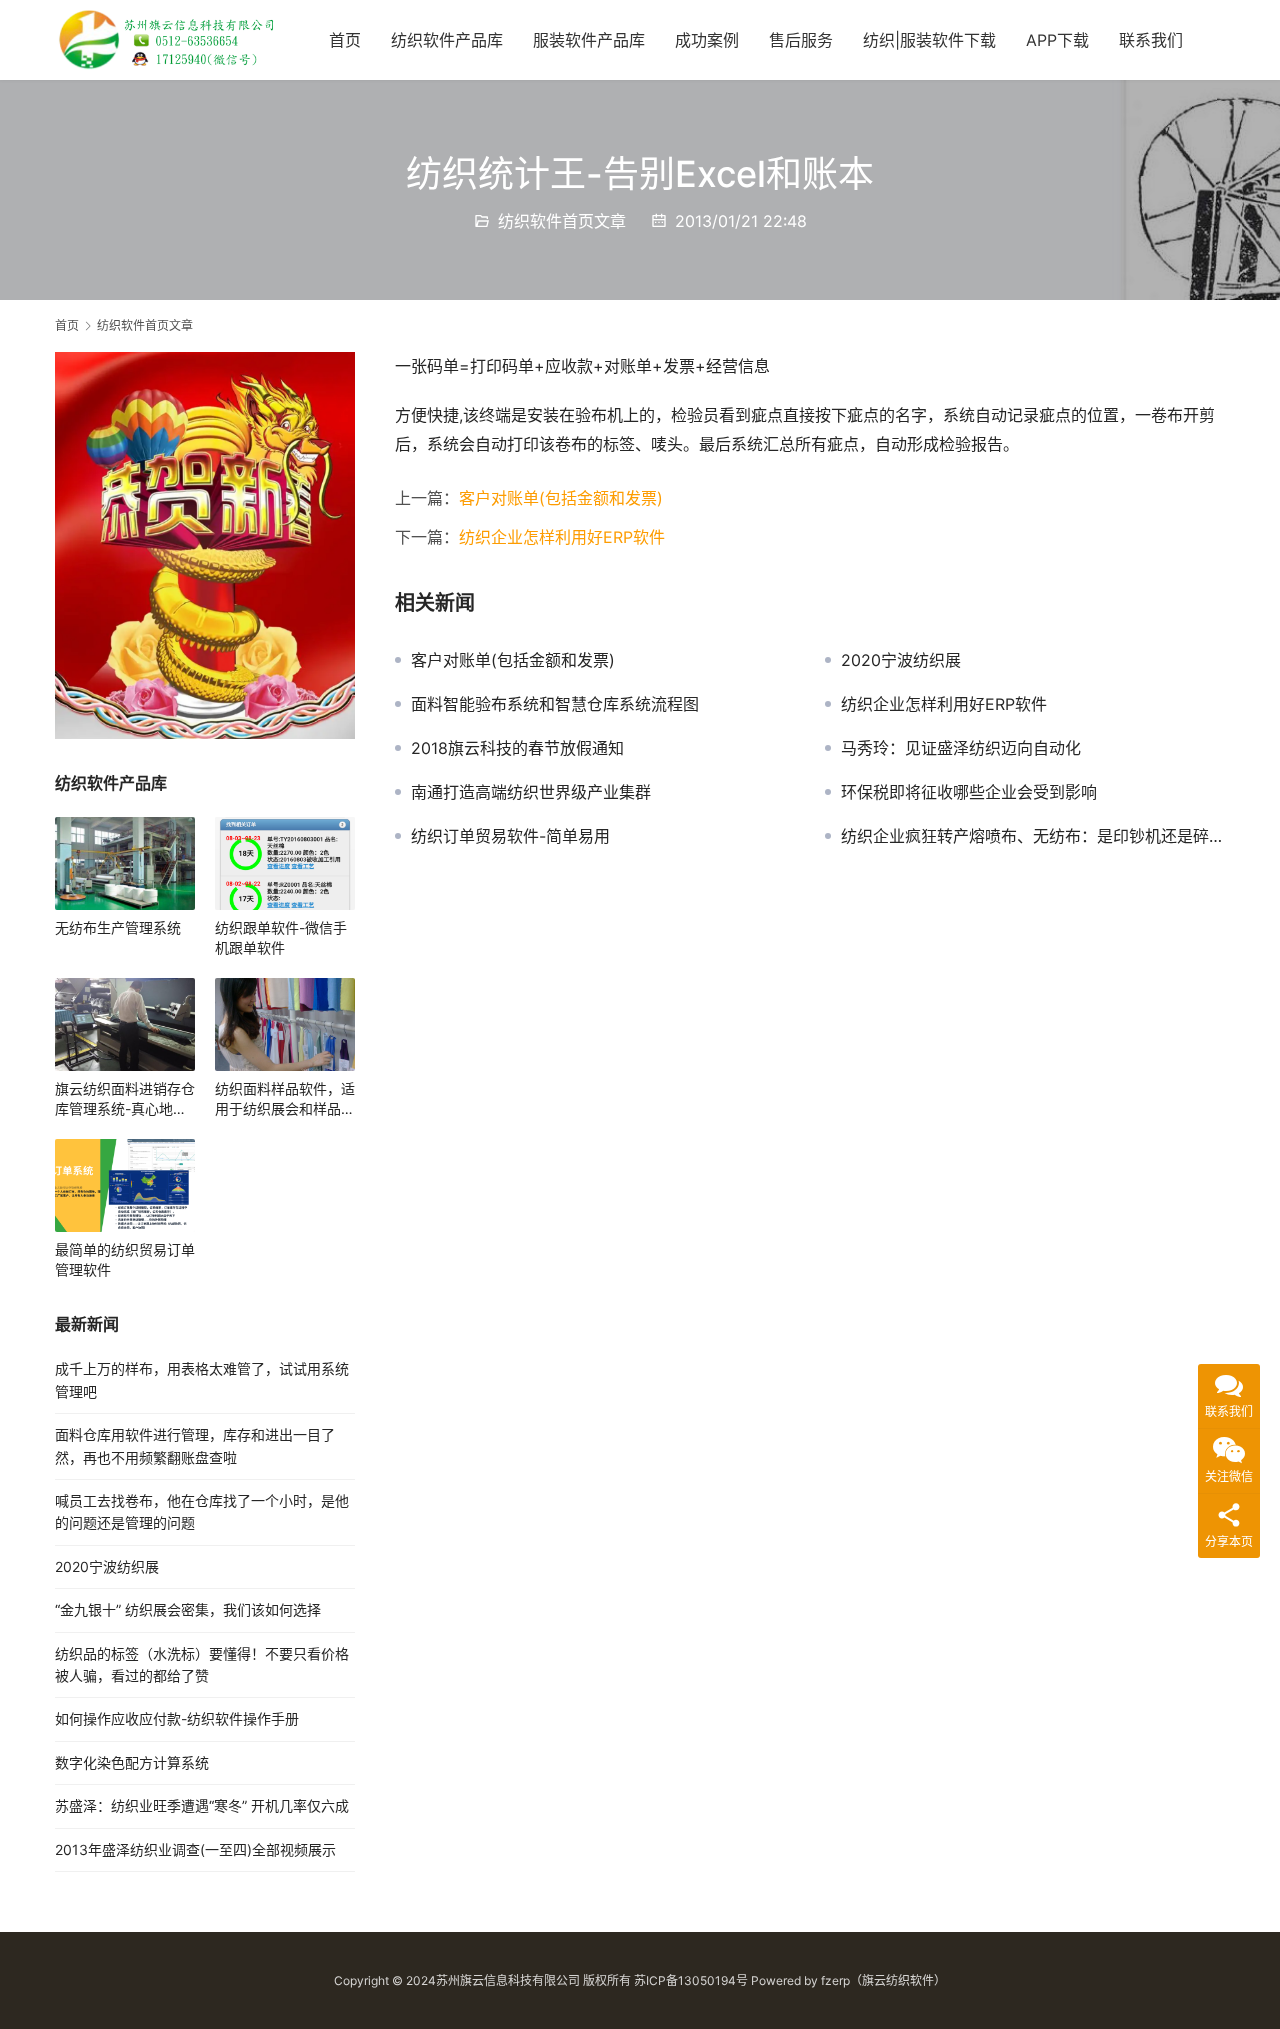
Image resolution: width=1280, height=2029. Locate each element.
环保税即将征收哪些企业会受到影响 (969, 792)
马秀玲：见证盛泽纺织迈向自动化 (961, 748)
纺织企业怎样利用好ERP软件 (562, 537)
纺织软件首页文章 (562, 221)
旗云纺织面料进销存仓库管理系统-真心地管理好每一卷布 (125, 1099)
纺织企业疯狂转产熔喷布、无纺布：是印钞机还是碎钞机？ (1033, 836)
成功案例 (707, 40)
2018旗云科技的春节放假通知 (517, 748)
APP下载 (1057, 40)
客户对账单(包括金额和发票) (561, 498)
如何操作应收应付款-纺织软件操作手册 (177, 1718)
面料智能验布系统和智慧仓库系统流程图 (555, 704)
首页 (345, 40)
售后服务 (801, 40)
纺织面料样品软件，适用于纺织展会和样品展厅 (285, 1099)
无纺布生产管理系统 (118, 927)
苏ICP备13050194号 (691, 1980)
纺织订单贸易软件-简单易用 (510, 836)
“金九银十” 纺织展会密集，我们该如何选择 (188, 1609)
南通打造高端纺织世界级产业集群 (531, 792)
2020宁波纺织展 (901, 660)
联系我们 (1151, 40)
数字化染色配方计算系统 (132, 1762)
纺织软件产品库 (447, 40)
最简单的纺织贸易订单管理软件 (125, 1259)
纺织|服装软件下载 (929, 40)
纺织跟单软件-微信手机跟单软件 (281, 937)
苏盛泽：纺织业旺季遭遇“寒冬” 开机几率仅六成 (202, 1805)
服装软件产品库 (589, 40)
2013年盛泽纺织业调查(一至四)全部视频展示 (195, 1849)
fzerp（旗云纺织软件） (883, 1980)
